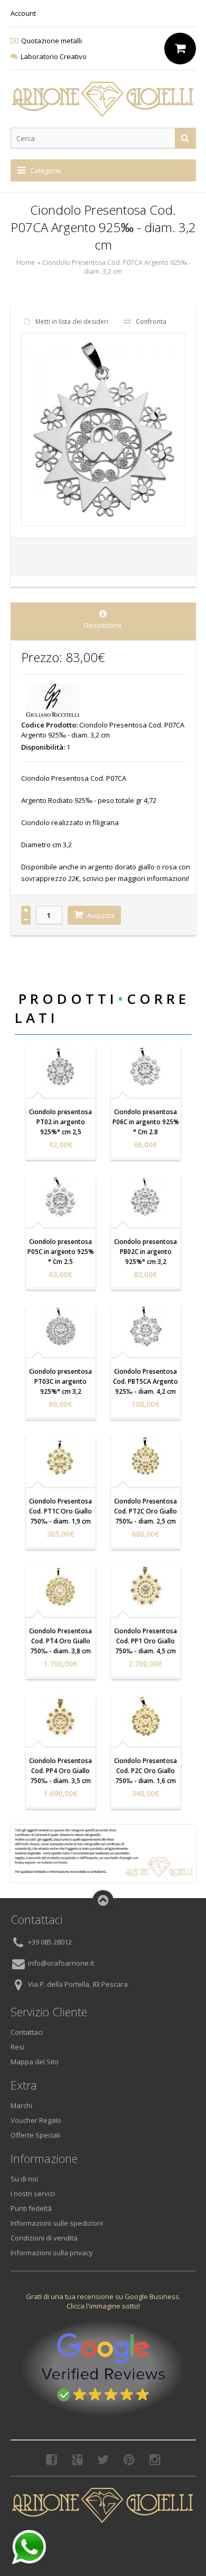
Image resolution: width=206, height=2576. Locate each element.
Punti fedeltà (31, 2208)
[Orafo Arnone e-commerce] (103, 99)
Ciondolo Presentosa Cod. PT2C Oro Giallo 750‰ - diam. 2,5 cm (146, 1511)
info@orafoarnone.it (61, 1964)
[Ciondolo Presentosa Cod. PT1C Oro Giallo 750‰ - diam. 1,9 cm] (61, 1457)
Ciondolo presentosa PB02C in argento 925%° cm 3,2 (146, 1252)
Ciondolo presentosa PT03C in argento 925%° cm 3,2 (60, 1381)
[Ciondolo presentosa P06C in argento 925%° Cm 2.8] (146, 1067)
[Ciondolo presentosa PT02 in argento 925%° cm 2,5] (61, 1067)
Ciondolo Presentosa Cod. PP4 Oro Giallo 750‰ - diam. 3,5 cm (60, 1771)
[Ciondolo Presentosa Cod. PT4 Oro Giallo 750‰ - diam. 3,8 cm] (61, 1586)
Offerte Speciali (35, 2135)
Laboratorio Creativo (54, 56)
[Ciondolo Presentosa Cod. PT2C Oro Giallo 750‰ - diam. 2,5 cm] (146, 1457)
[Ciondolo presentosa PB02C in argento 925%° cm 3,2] (146, 1197)
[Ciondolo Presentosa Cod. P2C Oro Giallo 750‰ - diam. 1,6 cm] (146, 1716)
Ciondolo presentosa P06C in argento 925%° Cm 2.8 (146, 1122)
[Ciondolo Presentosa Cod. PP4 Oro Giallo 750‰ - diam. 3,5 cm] (61, 1716)
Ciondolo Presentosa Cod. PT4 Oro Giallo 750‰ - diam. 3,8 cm (60, 1641)
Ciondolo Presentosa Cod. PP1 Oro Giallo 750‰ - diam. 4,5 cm (146, 1641)
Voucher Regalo (36, 2120)
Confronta (151, 322)
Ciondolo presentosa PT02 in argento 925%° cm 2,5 (60, 1122)
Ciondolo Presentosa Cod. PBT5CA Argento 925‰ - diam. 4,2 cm (146, 1381)
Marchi (21, 2105)
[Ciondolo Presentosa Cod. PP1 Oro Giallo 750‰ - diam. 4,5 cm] (146, 1586)
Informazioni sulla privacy (52, 2253)
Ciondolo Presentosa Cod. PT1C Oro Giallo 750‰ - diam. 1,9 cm (60, 1511)
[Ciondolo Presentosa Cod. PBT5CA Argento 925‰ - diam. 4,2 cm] (146, 1327)
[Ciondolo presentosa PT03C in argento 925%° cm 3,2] (61, 1327)
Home (26, 262)
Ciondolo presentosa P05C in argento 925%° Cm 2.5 (61, 1252)
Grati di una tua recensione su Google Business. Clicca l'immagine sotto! (103, 2301)
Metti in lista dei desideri (72, 322)
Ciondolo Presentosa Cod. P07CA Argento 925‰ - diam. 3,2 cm (117, 267)
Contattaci (27, 2032)
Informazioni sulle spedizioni (57, 2223)
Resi (17, 2047)
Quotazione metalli (51, 41)
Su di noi (24, 2179)
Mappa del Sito (35, 2062)
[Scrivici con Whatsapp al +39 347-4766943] (29, 2547)
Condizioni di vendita (44, 2238)
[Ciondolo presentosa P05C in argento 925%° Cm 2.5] (61, 1197)
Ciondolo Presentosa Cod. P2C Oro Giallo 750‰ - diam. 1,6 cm (146, 1771)
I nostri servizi (33, 2194)
